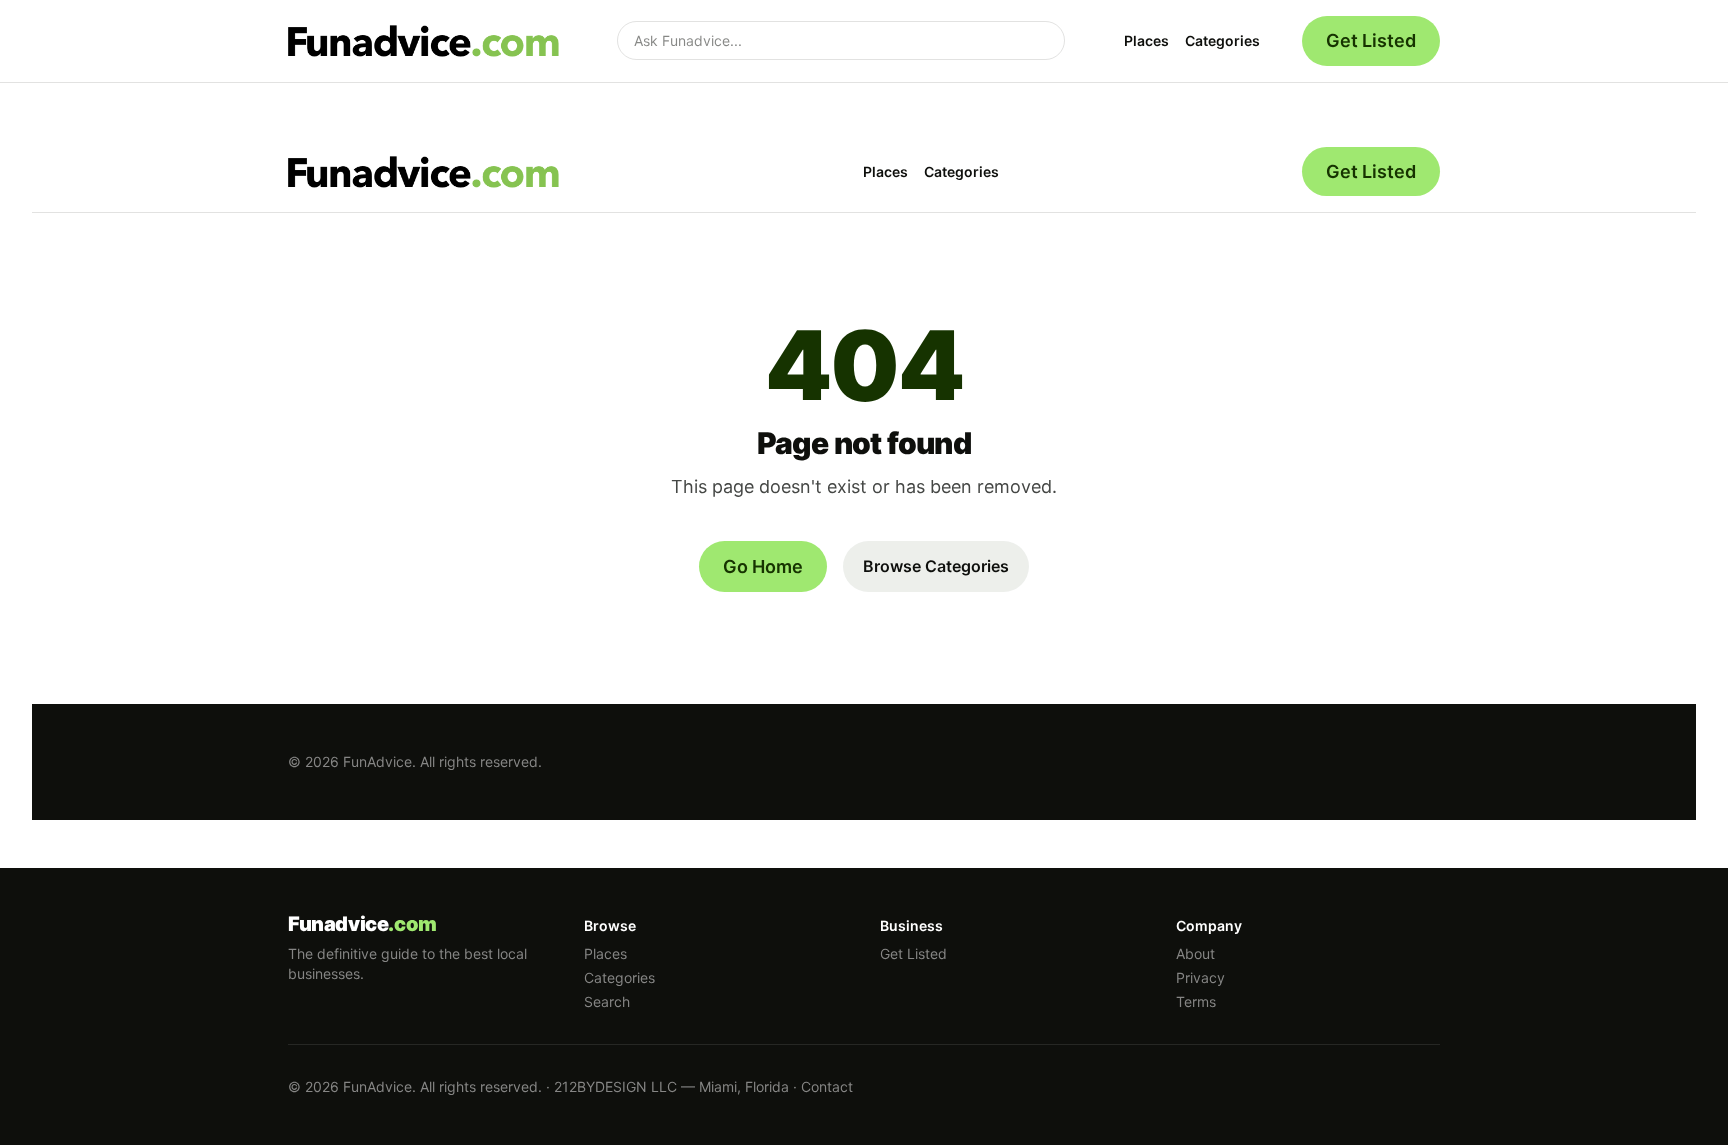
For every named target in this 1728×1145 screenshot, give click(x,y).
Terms (1196, 1001)
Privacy (1200, 977)
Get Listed (1371, 40)
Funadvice (362, 924)
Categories (1222, 40)
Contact (827, 1086)
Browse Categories (936, 566)
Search (607, 1001)
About (1195, 953)
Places (1146, 40)
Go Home (763, 566)
